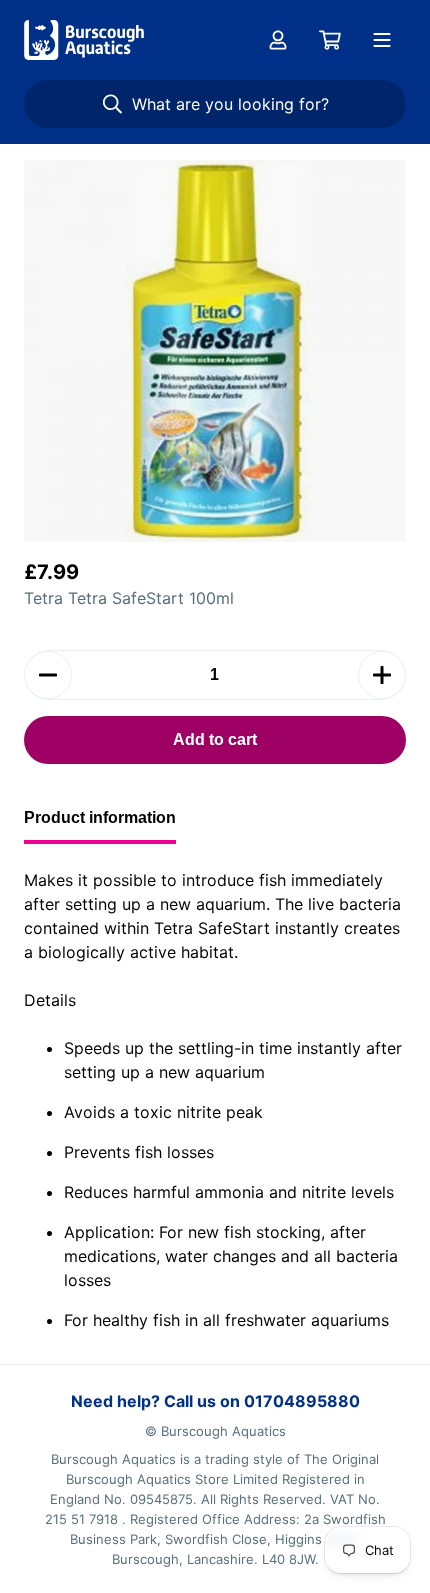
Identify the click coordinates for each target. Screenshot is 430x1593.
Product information (100, 817)
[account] (278, 40)
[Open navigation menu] (382, 40)
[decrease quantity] (48, 675)
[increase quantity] (382, 675)
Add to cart (215, 739)
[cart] (330, 40)
